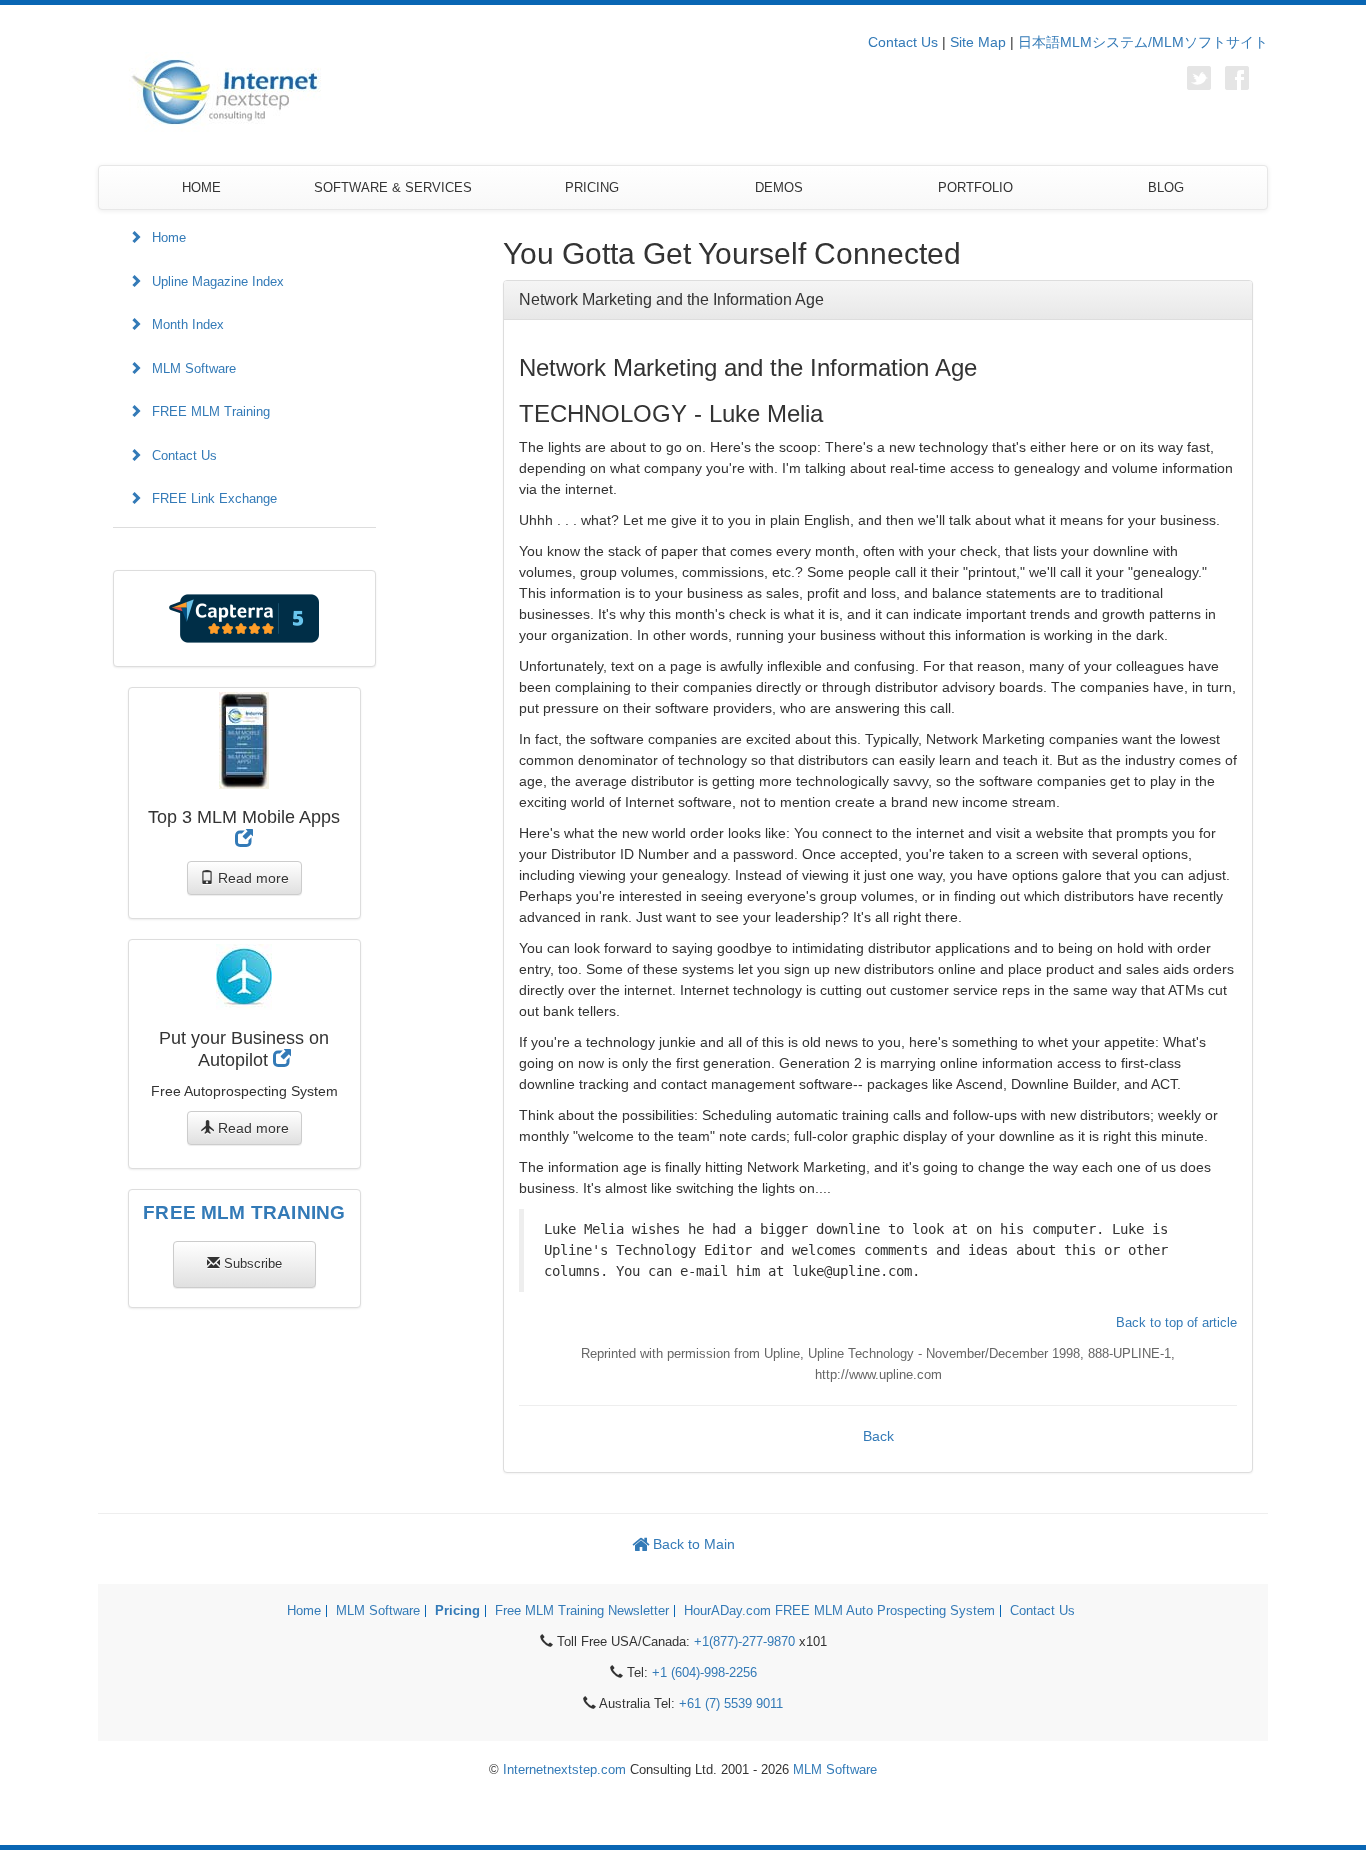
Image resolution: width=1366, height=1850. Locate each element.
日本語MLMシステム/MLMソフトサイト (1143, 42)
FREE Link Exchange (214, 498)
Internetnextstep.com (564, 1770)
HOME (201, 187)
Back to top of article (1176, 1322)
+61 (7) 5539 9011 (731, 1704)
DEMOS (779, 187)
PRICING (592, 187)
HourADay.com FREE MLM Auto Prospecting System (839, 1611)
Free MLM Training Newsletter (582, 1611)
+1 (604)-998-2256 (704, 1673)
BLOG (1166, 187)
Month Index (188, 324)
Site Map (978, 42)
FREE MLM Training (211, 411)
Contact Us (903, 42)
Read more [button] (251, 878)
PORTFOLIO (975, 187)
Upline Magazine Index (218, 281)
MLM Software (194, 368)
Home (169, 237)
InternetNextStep (218, 92)
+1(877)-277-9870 (744, 1642)
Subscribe (251, 1264)
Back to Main (692, 1544)
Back (878, 1436)
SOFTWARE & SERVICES (393, 187)
